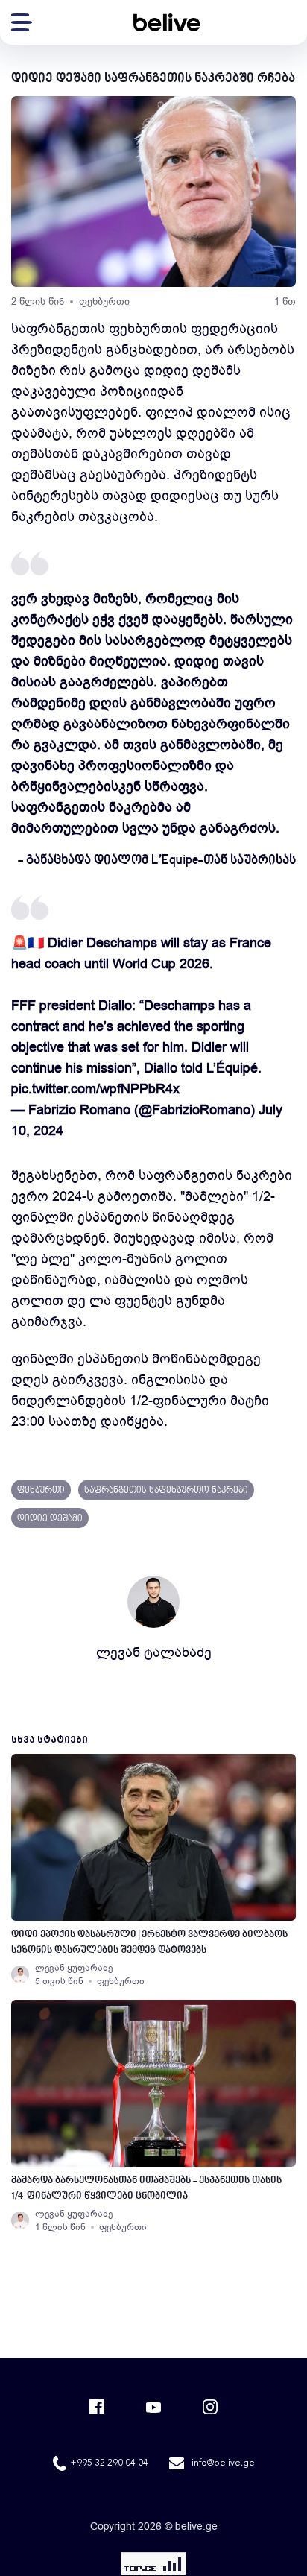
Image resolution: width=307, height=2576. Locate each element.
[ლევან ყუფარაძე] (20, 1974)
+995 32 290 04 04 (109, 2463)
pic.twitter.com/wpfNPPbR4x (95, 1089)
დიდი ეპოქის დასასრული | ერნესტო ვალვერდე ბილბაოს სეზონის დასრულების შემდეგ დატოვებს (149, 1942)
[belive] (167, 22)
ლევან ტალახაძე (154, 1652)
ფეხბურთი (104, 302)
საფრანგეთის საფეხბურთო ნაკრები (166, 1491)
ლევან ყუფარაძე (74, 1968)
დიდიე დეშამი (50, 1519)
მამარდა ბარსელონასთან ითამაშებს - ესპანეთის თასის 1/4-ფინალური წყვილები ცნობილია (146, 2188)
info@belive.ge (223, 2463)
